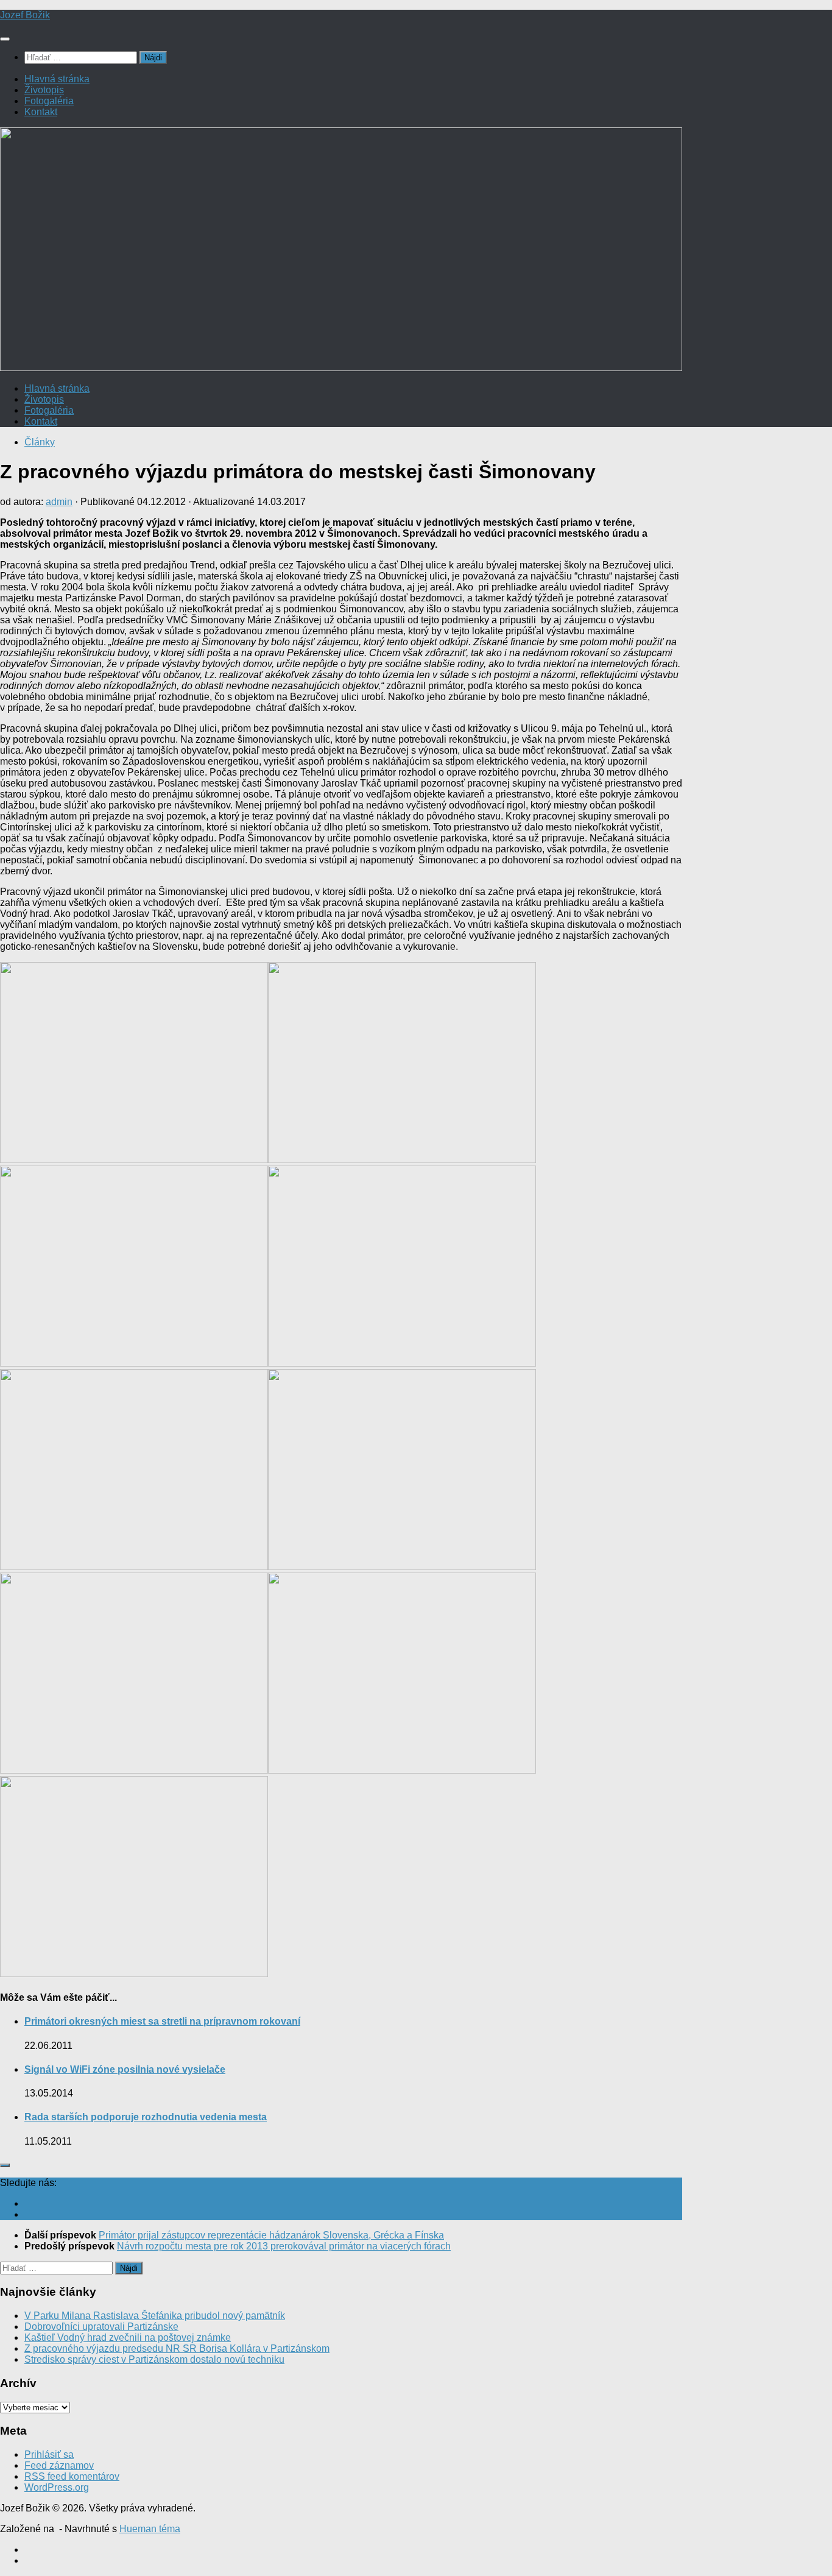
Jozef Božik (25, 15)
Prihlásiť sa (49, 2454)
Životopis (44, 90)
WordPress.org (57, 2487)
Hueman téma (150, 2529)
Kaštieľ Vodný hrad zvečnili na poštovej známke (128, 2337)
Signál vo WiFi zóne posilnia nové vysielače (125, 2069)
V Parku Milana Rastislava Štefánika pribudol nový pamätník (155, 2316)
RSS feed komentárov (72, 2476)
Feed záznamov (59, 2465)
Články (40, 442)
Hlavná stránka (57, 79)
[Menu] (5, 39)
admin (59, 502)
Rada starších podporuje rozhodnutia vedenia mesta (146, 2117)
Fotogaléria (49, 101)
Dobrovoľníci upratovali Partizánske (101, 2327)
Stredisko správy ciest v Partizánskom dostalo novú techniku (154, 2359)
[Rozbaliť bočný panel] (5, 2165)
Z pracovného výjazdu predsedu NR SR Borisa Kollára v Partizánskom (177, 2348)
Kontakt (41, 112)
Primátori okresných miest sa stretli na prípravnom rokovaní (162, 2021)
